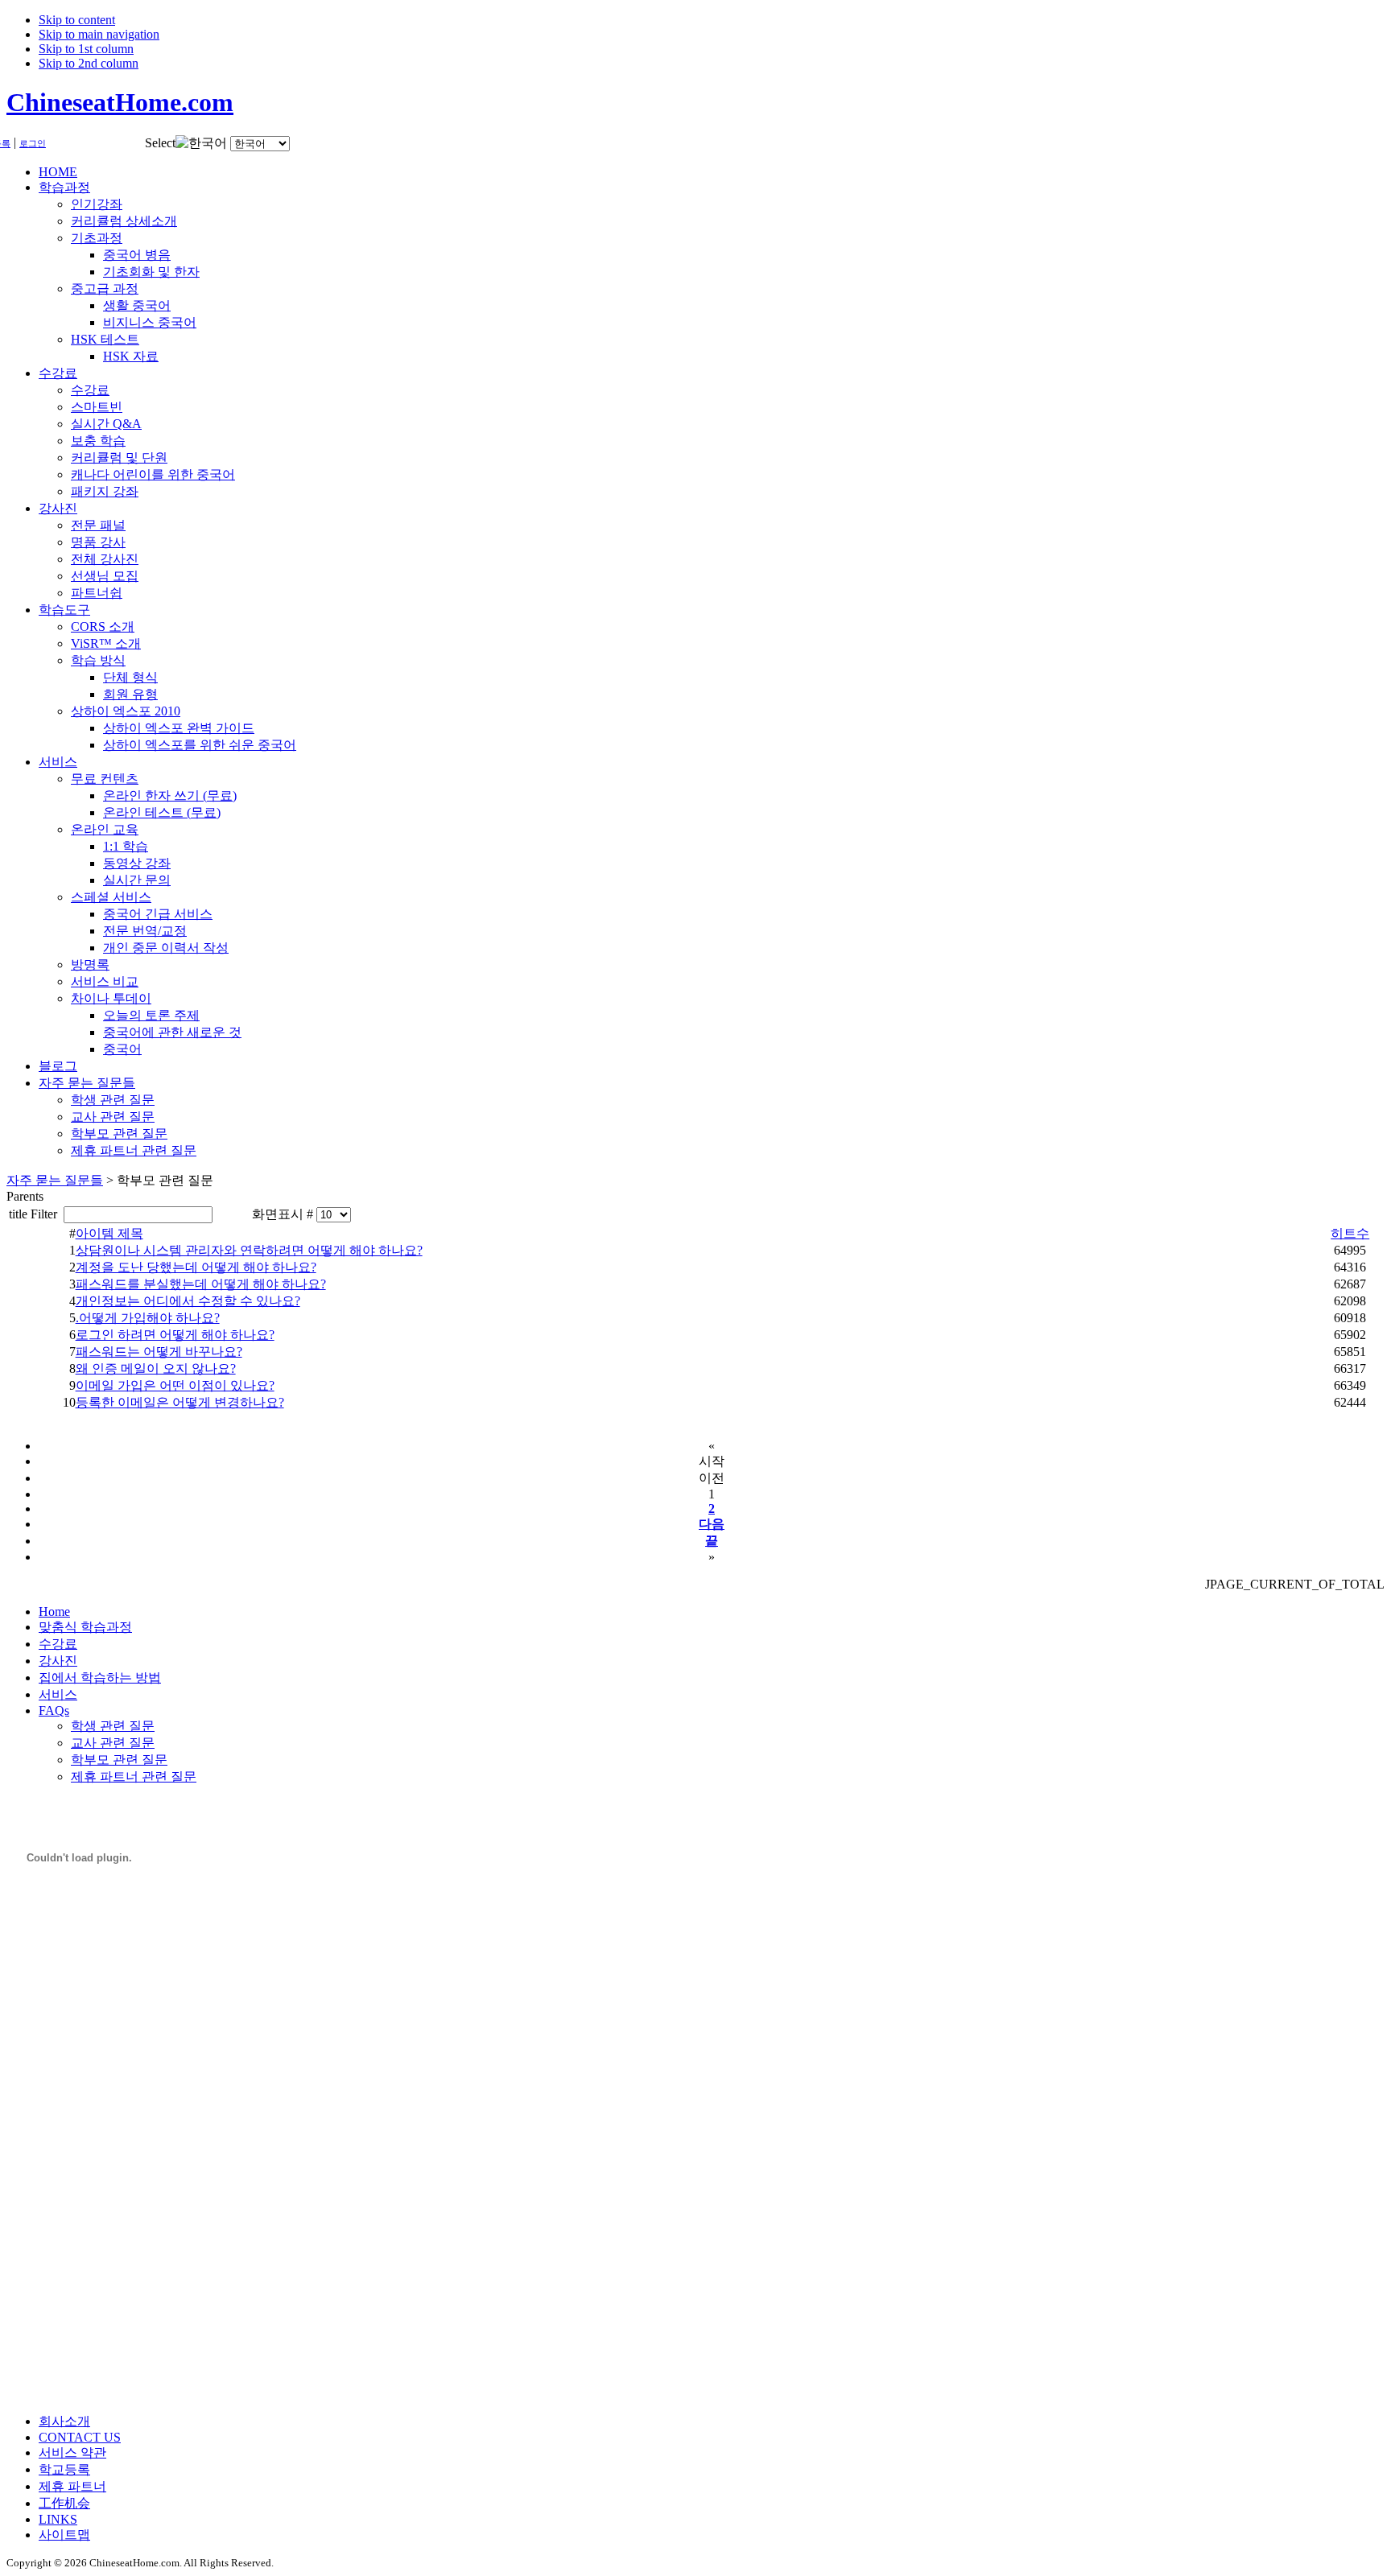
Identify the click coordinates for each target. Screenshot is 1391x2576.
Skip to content (77, 20)
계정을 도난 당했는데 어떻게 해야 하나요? (196, 1267)
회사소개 (64, 2421)
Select (160, 143)
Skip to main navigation (99, 34)
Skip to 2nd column (89, 63)
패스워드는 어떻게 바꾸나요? (159, 1352)
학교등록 (64, 2469)
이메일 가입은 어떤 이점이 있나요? (175, 1385)
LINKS (58, 2519)
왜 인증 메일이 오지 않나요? (156, 1368)
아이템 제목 (109, 1233)
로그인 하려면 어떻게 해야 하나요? (175, 1335)
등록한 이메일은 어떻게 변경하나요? (180, 1402)
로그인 (33, 144)
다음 (712, 1524)
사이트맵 (64, 2535)
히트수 (1350, 1233)
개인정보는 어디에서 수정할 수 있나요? (188, 1301)
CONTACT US (80, 2437)
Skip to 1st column (86, 49)
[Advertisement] (71, 2159)
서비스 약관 (72, 2452)
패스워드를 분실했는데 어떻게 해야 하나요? (201, 1284)
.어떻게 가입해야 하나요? (148, 1318)
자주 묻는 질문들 (55, 1180)
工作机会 (64, 2503)
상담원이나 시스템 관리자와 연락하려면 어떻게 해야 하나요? (249, 1250)
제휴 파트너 (72, 2486)
